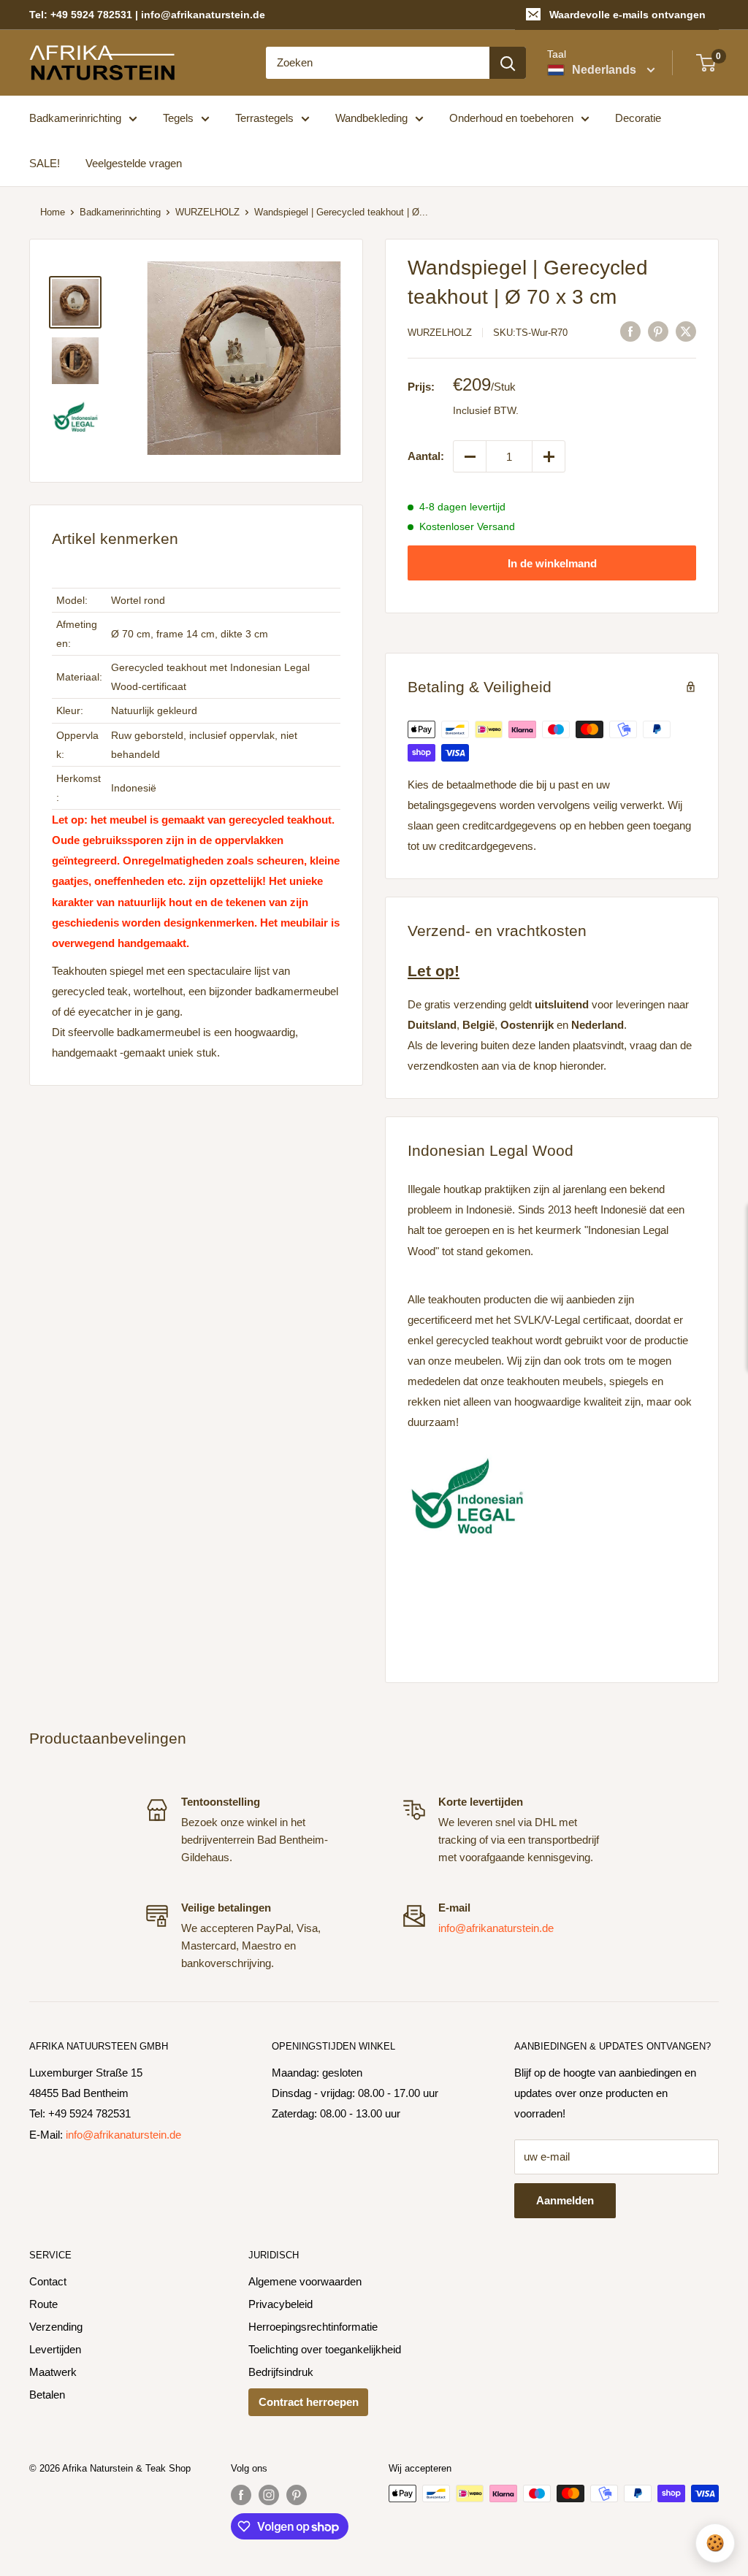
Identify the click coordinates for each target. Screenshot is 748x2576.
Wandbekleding (371, 118)
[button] (244, 358)
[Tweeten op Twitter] (686, 331)
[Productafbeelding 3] (75, 419)
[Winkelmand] (707, 63)
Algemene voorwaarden (305, 2281)
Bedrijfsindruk (281, 2372)
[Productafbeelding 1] (75, 302)
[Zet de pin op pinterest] (658, 331)
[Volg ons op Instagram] (269, 2495)
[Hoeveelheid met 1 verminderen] (470, 456)
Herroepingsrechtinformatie (313, 2327)
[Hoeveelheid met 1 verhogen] (549, 456)
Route (43, 2304)
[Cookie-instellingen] (715, 2543)
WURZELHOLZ (207, 212)
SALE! (45, 163)
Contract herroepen (309, 2402)
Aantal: (426, 456)
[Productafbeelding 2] (75, 361)
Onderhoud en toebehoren (511, 118)
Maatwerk (53, 2372)
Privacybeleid (280, 2304)
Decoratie (638, 118)
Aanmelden (565, 2200)
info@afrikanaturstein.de (496, 1928)
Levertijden (55, 2349)
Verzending (56, 2327)
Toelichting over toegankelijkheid (325, 2349)
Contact (48, 2281)
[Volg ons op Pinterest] (297, 2495)
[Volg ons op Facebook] (241, 2495)
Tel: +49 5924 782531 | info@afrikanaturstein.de (147, 15)
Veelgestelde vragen (134, 163)
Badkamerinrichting (75, 118)
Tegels (178, 118)
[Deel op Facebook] (630, 331)
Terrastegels (264, 118)
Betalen (47, 2395)
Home (53, 212)
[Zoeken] (508, 63)
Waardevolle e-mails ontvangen (627, 15)
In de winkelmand (552, 563)
